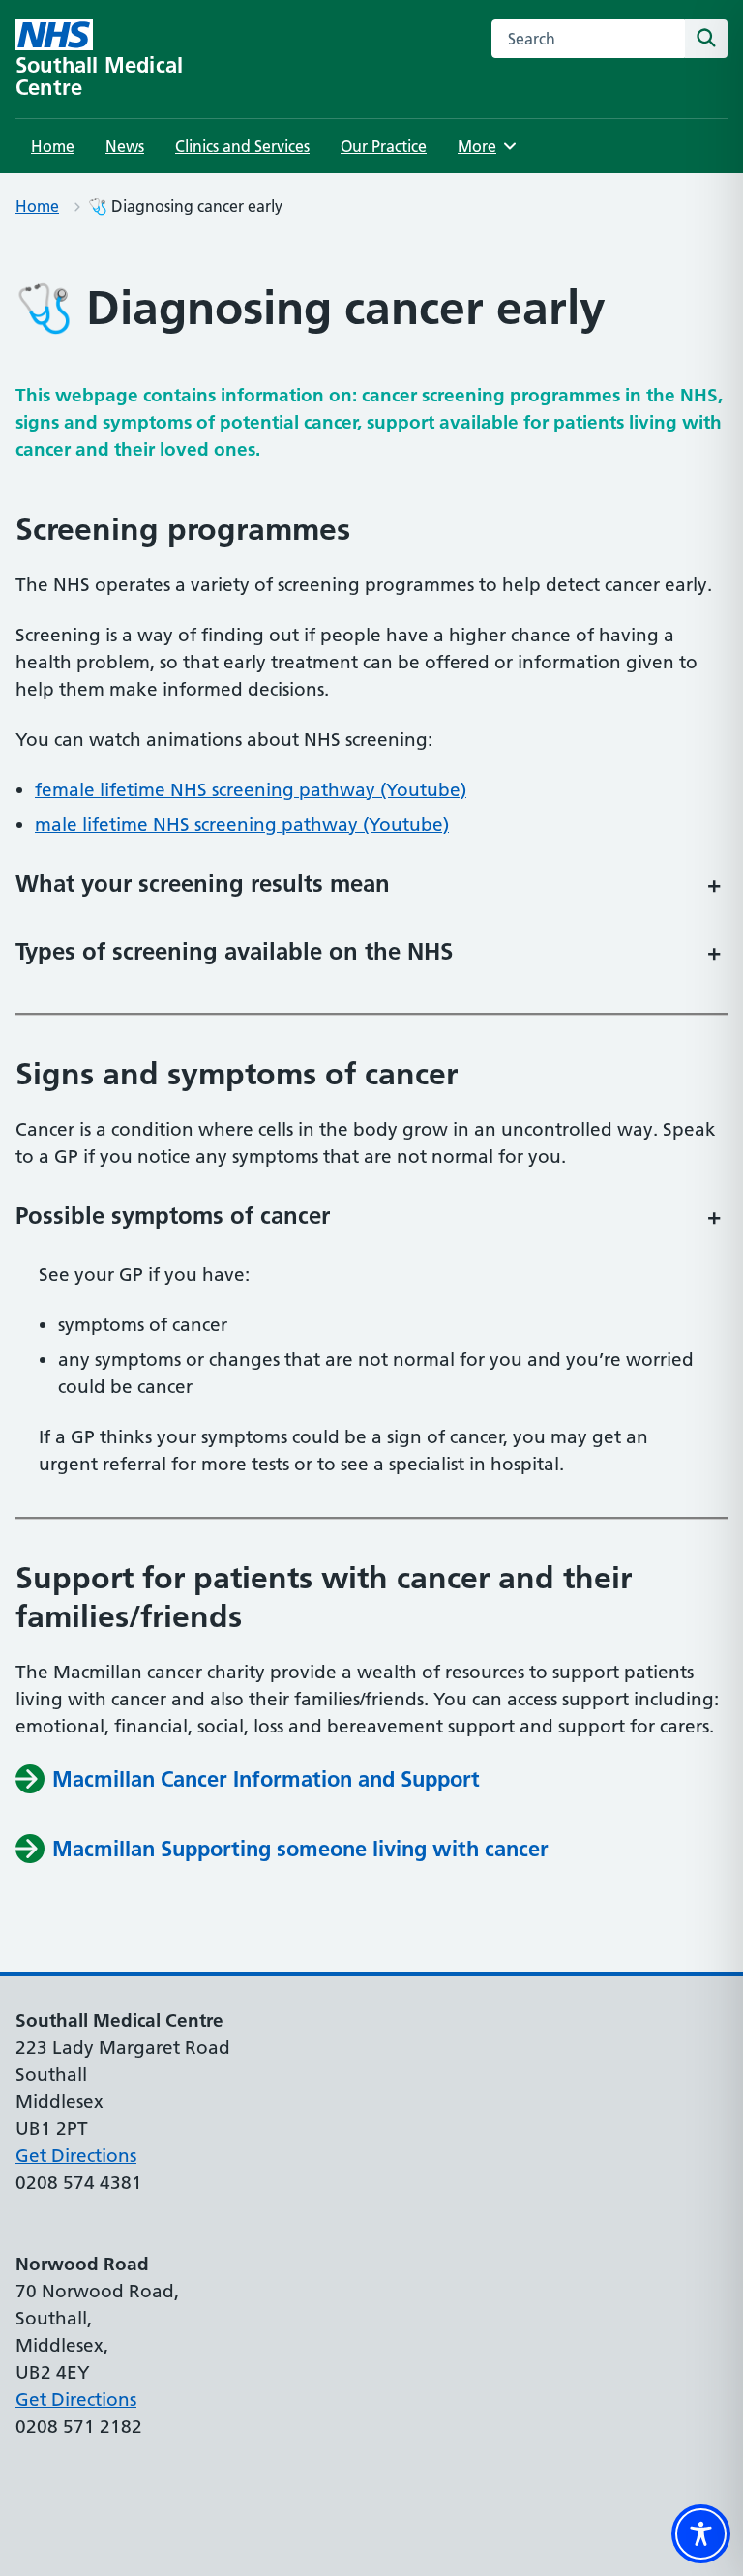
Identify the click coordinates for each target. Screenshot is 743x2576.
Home (53, 146)
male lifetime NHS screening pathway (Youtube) (242, 825)
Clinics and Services (242, 146)
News (125, 146)
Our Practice (384, 146)
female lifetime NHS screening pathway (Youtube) (251, 790)
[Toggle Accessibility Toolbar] (701, 2534)
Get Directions (76, 2156)
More (484, 146)
